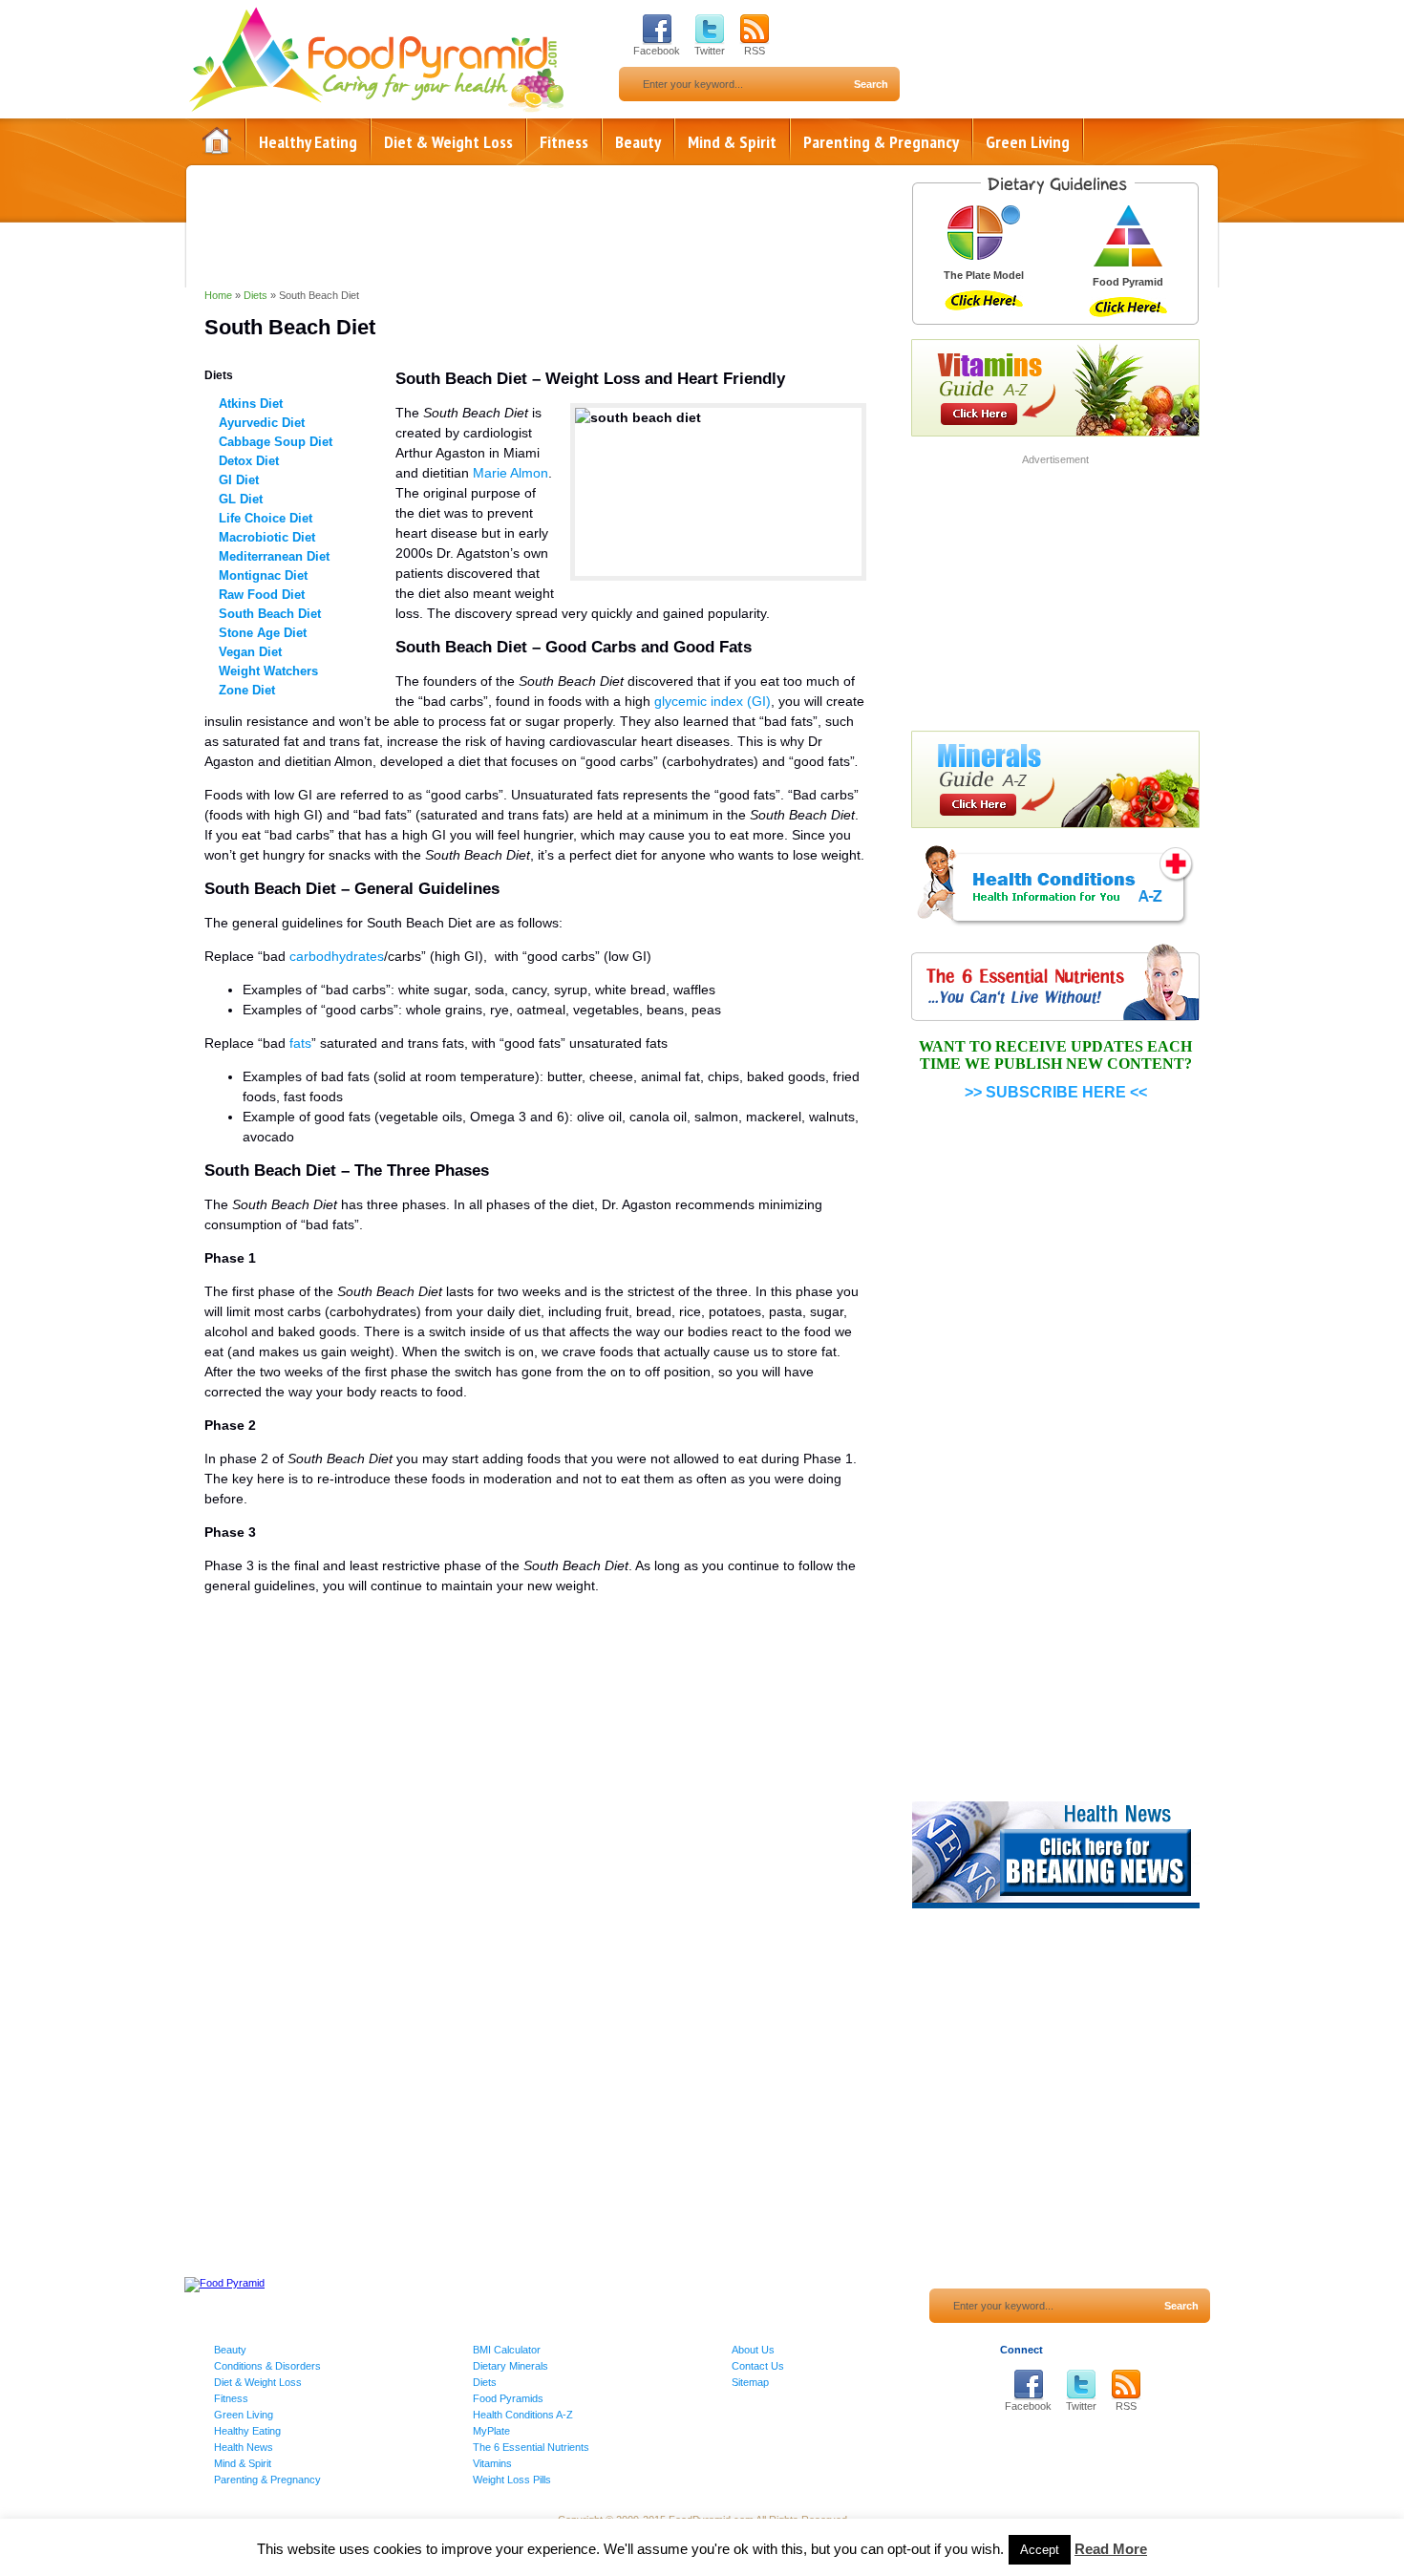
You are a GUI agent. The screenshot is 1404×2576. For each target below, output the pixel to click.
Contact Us (758, 2366)
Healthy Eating (308, 142)
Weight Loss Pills (512, 2480)
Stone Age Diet (263, 633)
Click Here (984, 300)
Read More (1111, 2549)
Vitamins (492, 2463)
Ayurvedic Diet (262, 423)
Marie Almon (511, 473)
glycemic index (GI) (713, 701)
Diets (255, 295)
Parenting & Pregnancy (881, 142)
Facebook (657, 51)
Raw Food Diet (262, 595)
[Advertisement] (535, 1808)
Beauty (638, 142)
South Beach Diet (270, 614)
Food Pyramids (508, 2398)
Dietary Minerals (511, 2366)
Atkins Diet (251, 404)
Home (217, 141)
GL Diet (241, 499)
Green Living (1028, 142)
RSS (755, 51)
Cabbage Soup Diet (276, 442)
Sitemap (750, 2382)
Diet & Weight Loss (448, 142)
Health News (244, 2447)
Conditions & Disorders (267, 2366)
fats (300, 1043)
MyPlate (491, 2431)
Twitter (710, 51)
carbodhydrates (337, 956)
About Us (753, 2350)
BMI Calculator (507, 2350)
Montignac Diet (263, 575)
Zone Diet (247, 690)
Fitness (564, 142)
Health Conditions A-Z (523, 2415)
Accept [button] (1040, 2550)
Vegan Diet (250, 652)
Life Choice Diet (266, 518)
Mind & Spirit (732, 142)
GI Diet (239, 480)
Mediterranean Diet (274, 556)
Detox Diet (249, 461)
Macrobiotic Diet (267, 537)
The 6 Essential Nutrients (531, 2447)
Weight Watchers (268, 671)
